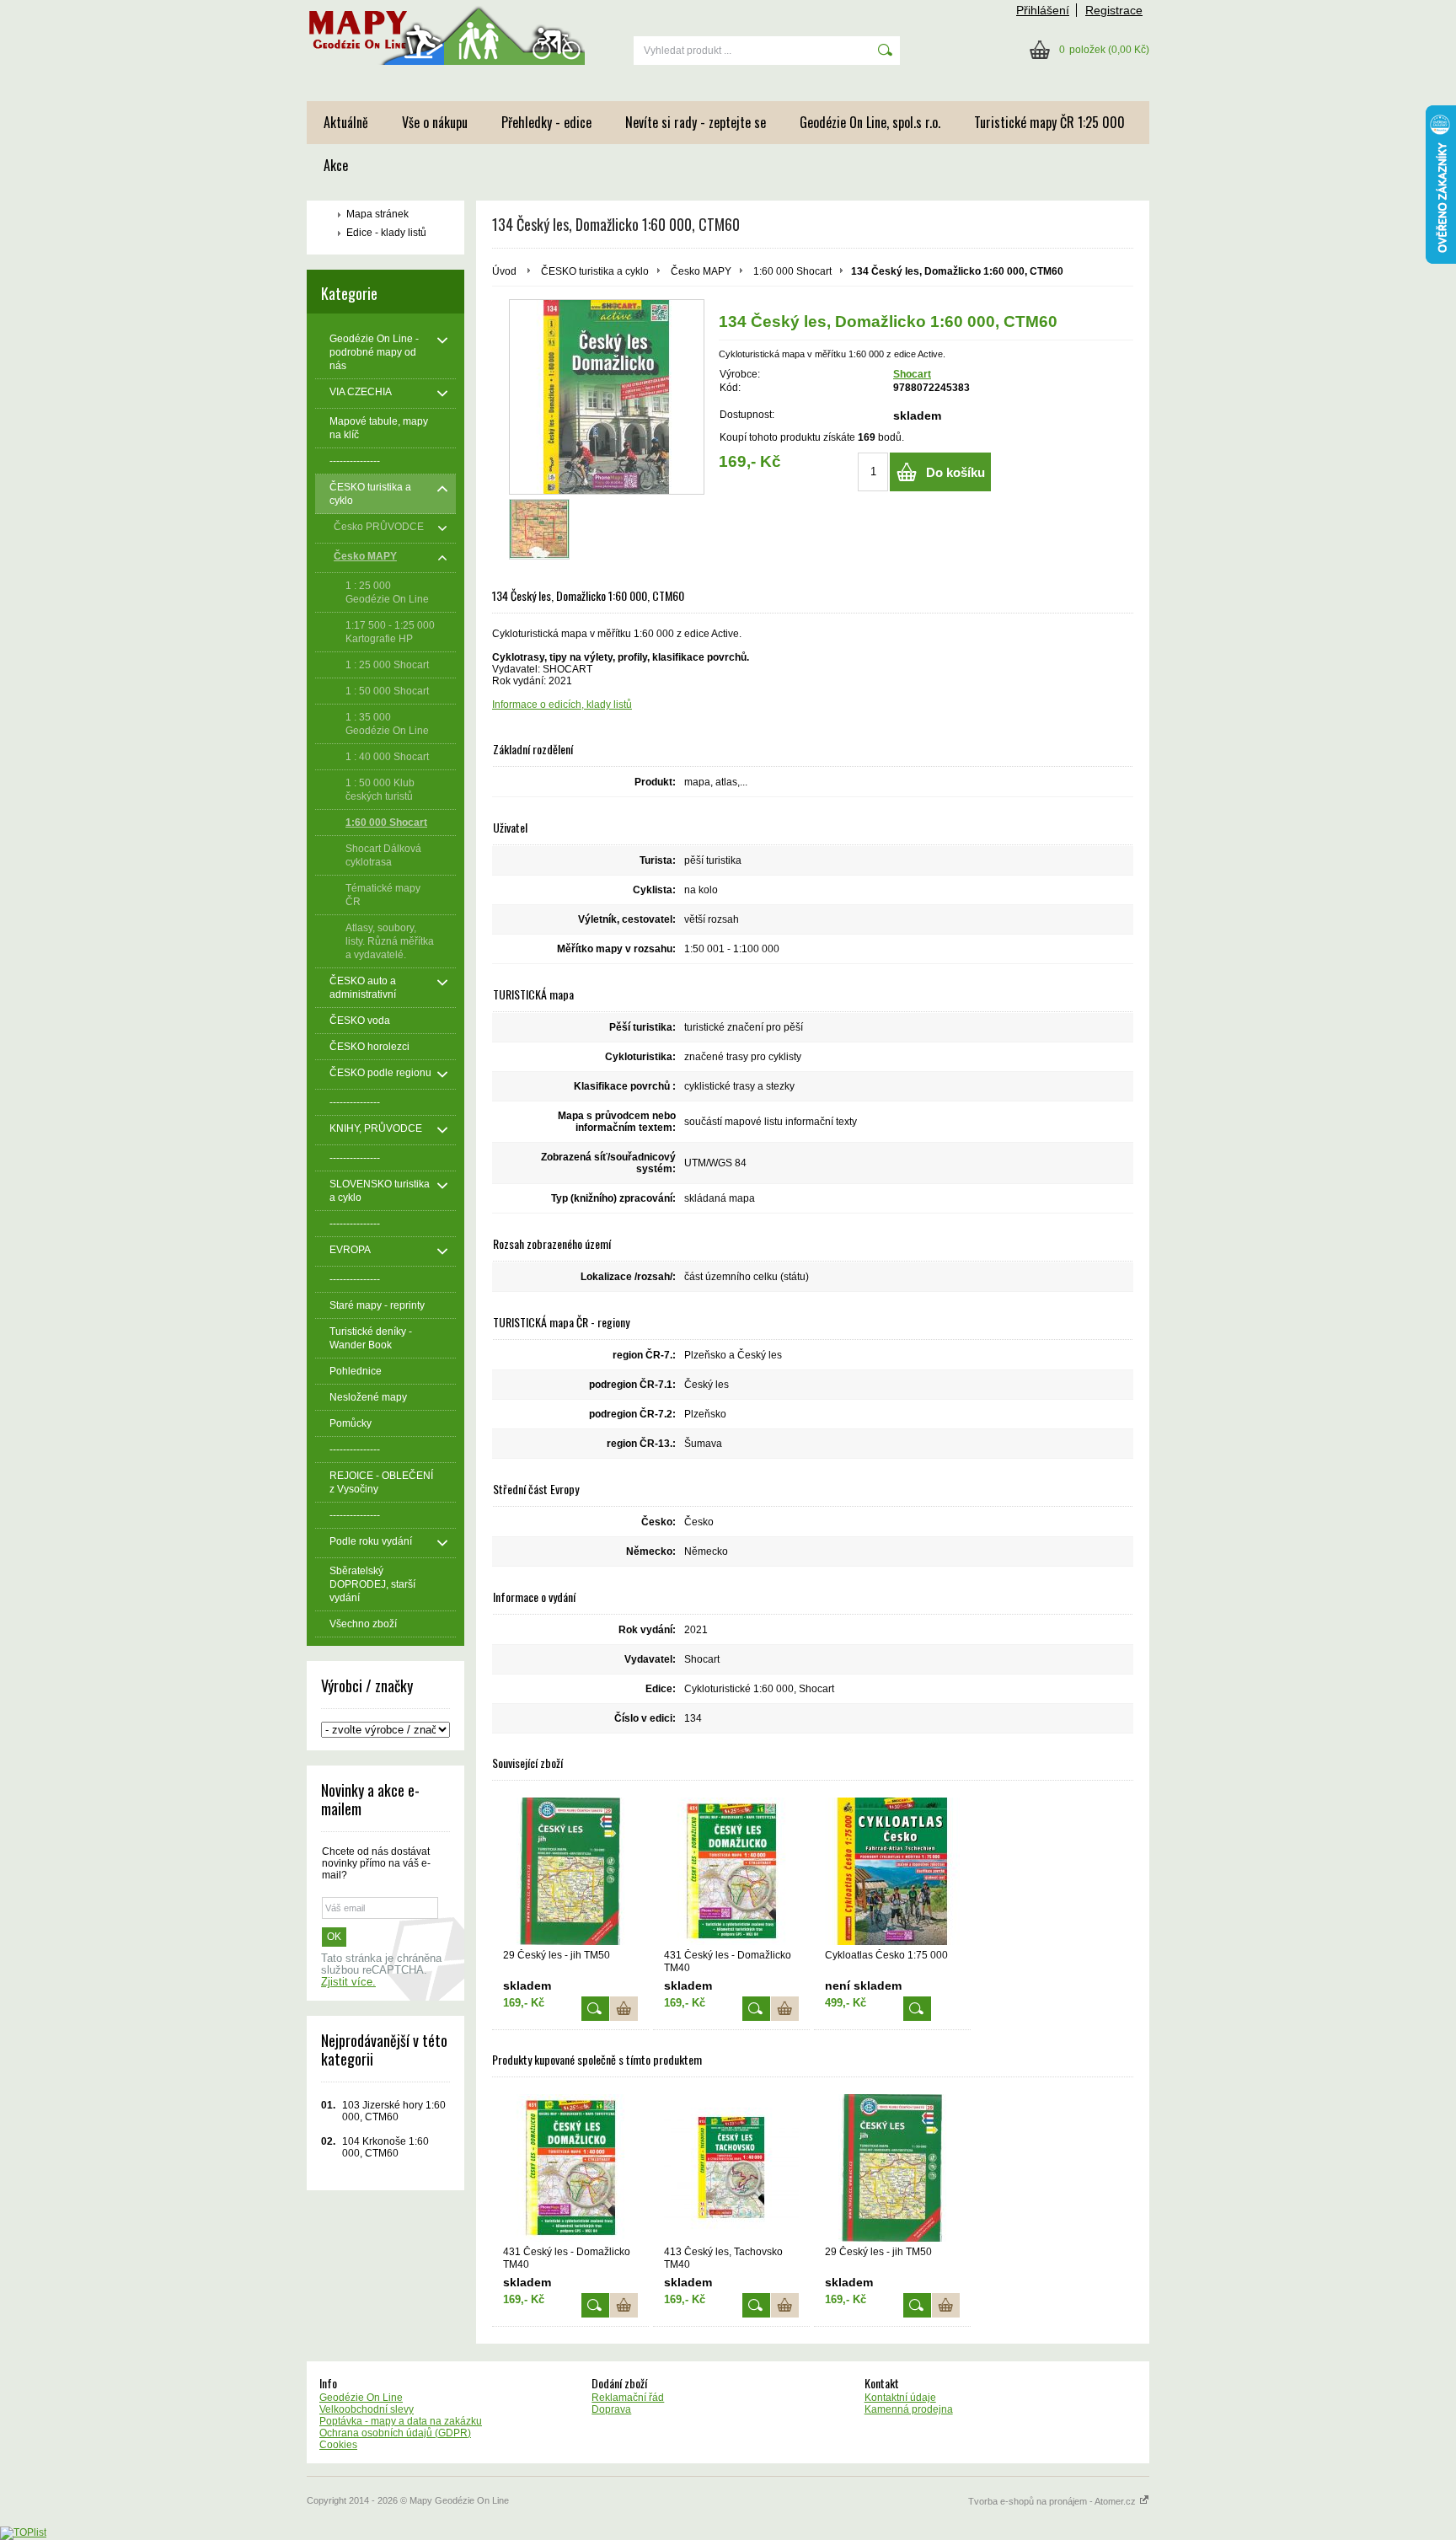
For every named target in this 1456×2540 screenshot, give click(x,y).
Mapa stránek (377, 214)
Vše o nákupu (435, 122)
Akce (336, 165)
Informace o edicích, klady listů (562, 705)
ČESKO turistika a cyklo (595, 271)
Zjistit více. (348, 1982)
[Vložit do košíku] (624, 2009)
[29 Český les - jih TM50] (570, 1871)
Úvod (504, 271)
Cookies (338, 2445)
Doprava (611, 2409)
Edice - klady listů (386, 233)
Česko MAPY (701, 271)
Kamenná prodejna (909, 2409)
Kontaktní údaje (900, 2398)
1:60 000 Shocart (792, 271)
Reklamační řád (628, 2398)
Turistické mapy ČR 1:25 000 (1049, 122)
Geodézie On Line (361, 2398)
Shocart (912, 374)
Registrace (1114, 10)
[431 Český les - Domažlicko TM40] (731, 1871)
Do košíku (955, 472)
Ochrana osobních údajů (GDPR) (395, 2433)
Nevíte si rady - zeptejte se (696, 122)
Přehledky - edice (546, 122)
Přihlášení (1043, 10)
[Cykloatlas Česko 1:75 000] (892, 1871)
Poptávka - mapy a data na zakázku (401, 2421)
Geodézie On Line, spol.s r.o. (870, 122)
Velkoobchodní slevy (367, 2409)
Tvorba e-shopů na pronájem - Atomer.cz (1053, 2501)
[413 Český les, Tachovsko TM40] (731, 2168)
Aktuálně (346, 122)
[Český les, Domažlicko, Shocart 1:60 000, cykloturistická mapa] (607, 397)
